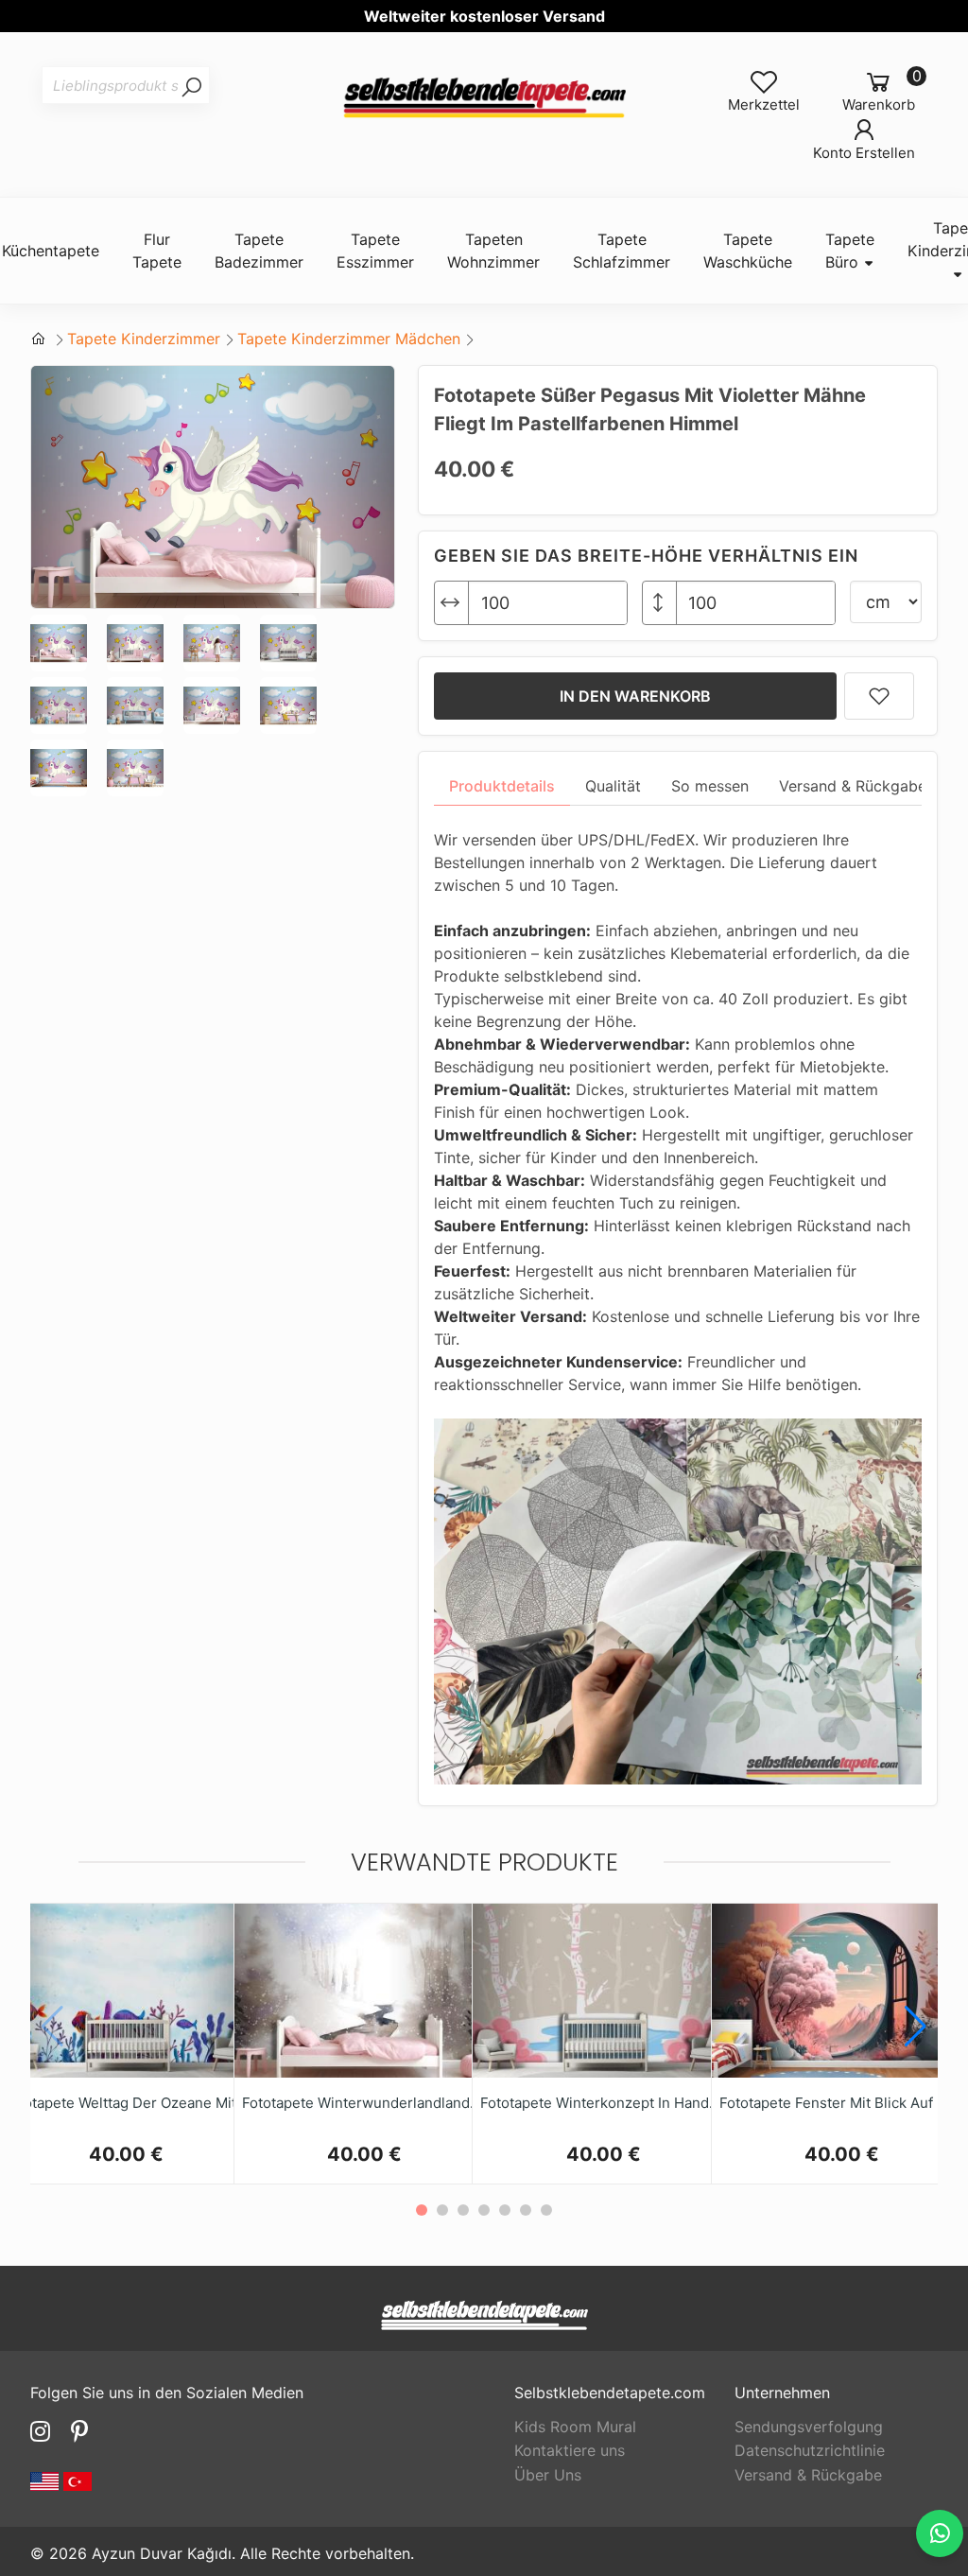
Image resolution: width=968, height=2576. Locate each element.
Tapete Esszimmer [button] (375, 251)
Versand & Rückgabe (808, 2475)
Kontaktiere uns (570, 2450)
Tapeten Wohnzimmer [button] (493, 251)
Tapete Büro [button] (850, 251)
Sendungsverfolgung (809, 2427)
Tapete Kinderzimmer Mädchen (349, 339)
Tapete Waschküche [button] (748, 251)
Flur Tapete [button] (157, 251)
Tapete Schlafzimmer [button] (622, 251)
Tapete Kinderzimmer (144, 339)
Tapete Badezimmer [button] (259, 251)
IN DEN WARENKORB (635, 696)
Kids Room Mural (575, 2427)
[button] (916, 2027)
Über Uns (548, 2475)
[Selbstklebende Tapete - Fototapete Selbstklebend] (484, 99)
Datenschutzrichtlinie (810, 2450)
